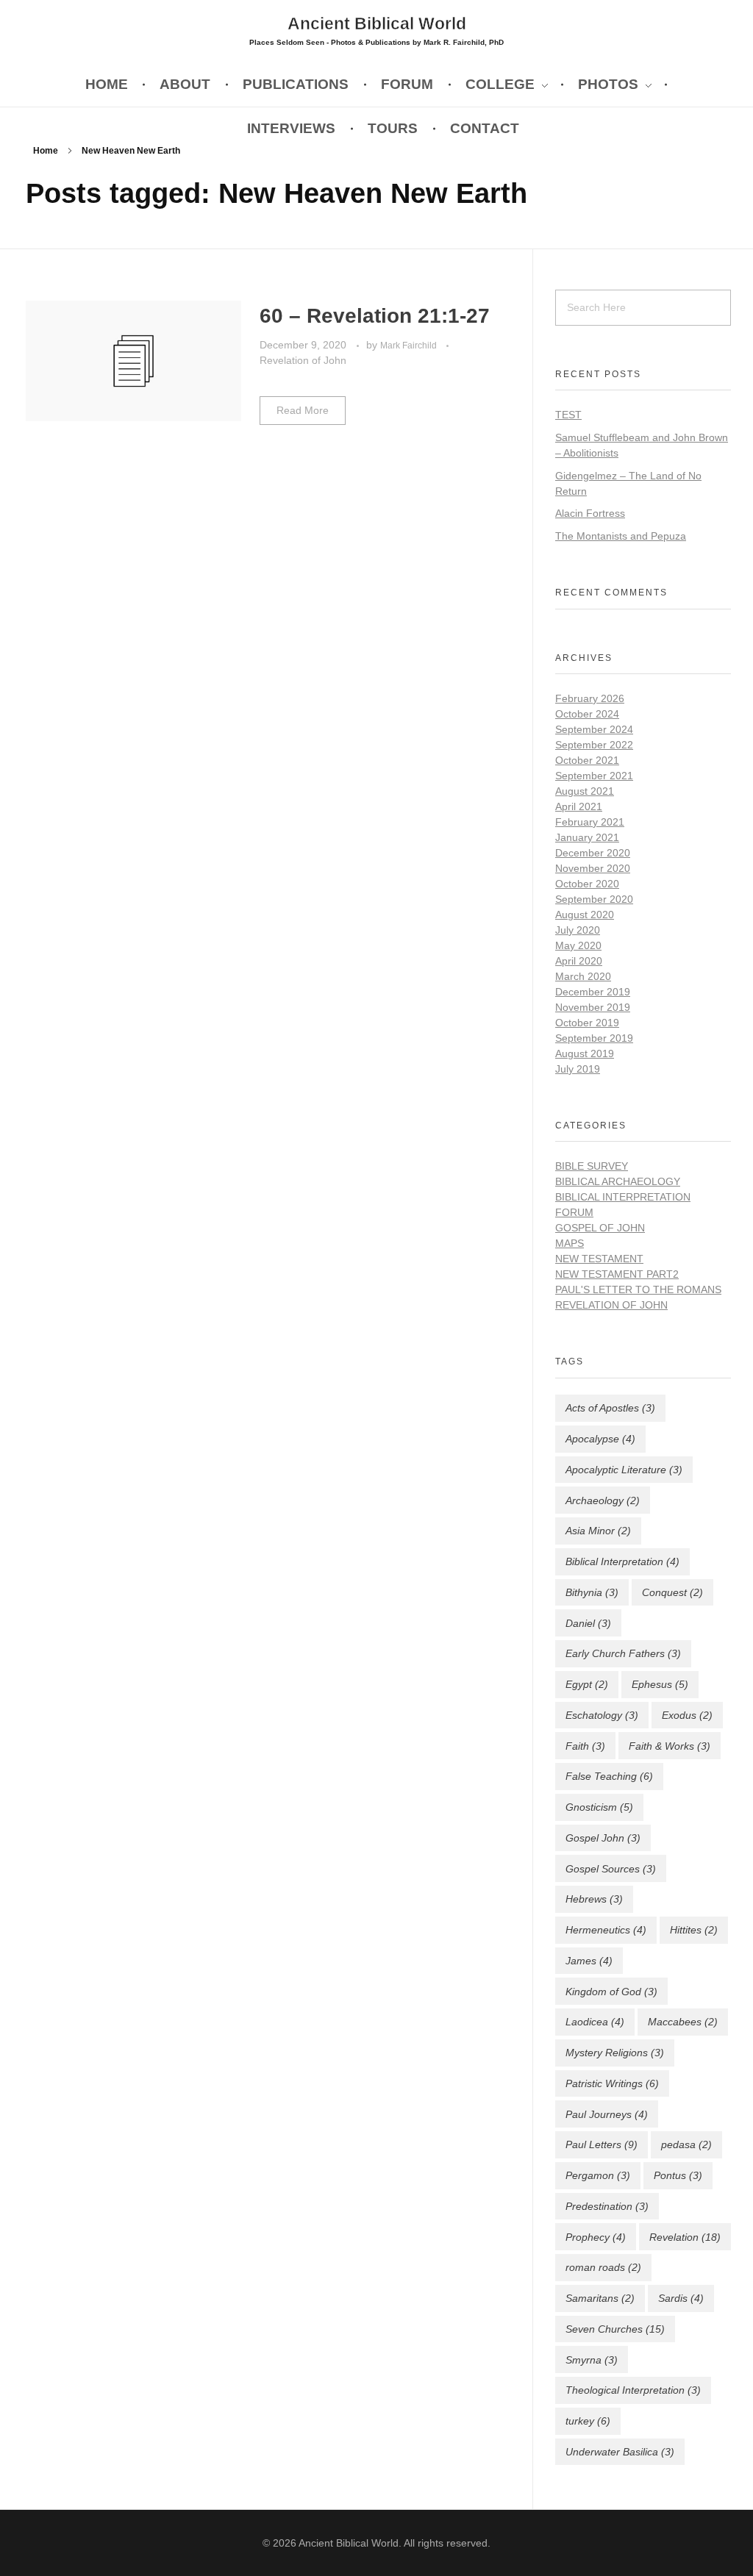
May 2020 (578, 945)
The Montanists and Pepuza (621, 536)
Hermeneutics (606, 1930)
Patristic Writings (612, 2083)
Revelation (685, 2237)
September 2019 (594, 1038)
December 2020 (593, 853)
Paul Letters (602, 2144)
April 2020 (579, 961)
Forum (574, 1212)
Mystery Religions (615, 2053)
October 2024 (587, 714)
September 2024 (594, 729)
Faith (585, 1746)
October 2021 (587, 760)
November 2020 (593, 868)
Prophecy (596, 2237)
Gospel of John (600, 1228)
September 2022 (594, 745)
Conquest (672, 1592)
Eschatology (602, 1715)
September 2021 (594, 776)
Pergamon (598, 2175)
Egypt (587, 1684)
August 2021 (585, 791)
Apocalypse (600, 1439)
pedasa (686, 2144)
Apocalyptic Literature (624, 1470)
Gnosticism (599, 1807)
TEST (568, 415)
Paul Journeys (607, 2114)
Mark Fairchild (410, 346)
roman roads (603, 2267)
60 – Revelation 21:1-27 (375, 316)
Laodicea (595, 2022)
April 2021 (579, 806)
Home (46, 151)
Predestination (607, 2206)
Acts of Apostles (610, 1408)
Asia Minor (598, 1531)
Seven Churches (615, 2329)
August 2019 (585, 1053)
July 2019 (578, 1069)
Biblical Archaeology (618, 1181)
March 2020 (583, 976)
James (589, 1961)
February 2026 (590, 698)
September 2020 (594, 899)
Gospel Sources (611, 1869)
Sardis (681, 2298)
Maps (570, 1243)
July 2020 (578, 930)
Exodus (687, 1715)
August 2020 (585, 915)
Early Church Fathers (623, 1653)
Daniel (588, 1623)
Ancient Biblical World (377, 23)
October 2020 (587, 884)
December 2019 (593, 992)
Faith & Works (670, 1746)
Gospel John (603, 1838)
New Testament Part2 (617, 1274)
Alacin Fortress (590, 513)
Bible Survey (592, 1166)
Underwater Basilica (620, 2452)
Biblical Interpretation (623, 1197)
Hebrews (594, 1899)
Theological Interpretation (633, 2390)
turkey (588, 2421)
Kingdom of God (611, 1992)
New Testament (599, 1259)
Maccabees (683, 2022)
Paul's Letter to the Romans (638, 1289)
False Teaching (609, 1776)
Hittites (694, 1930)
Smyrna (592, 2360)
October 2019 (587, 1023)
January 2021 (587, 837)
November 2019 (593, 1007)
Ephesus (660, 1684)
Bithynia (592, 1592)
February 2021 (590, 822)
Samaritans (600, 2298)
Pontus (678, 2175)
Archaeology (603, 1500)
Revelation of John (303, 360)
